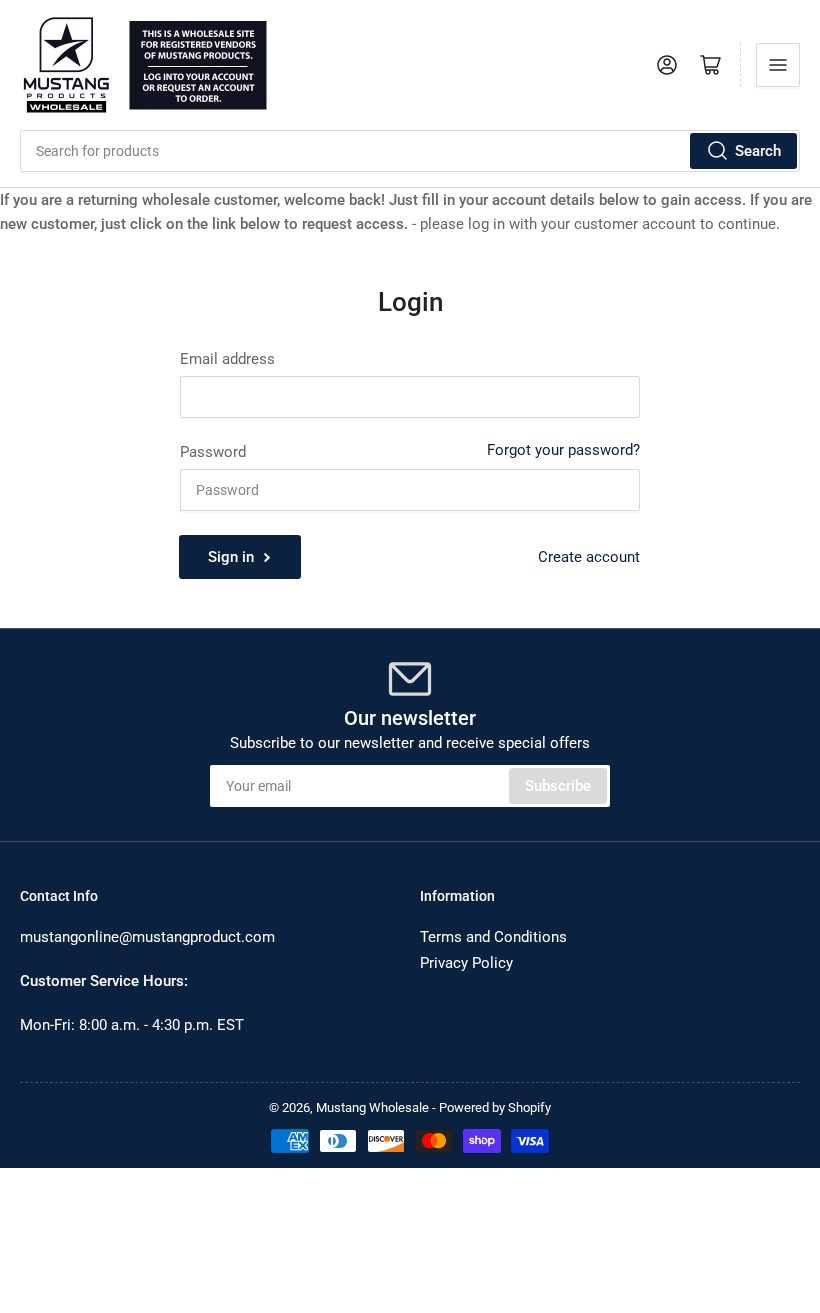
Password (213, 452)
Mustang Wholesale (372, 1107)
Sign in (231, 557)
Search (758, 151)
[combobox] (410, 151)
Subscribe (558, 786)
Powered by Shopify (495, 1107)
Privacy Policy (466, 963)
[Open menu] (778, 65)
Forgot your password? (563, 450)
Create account (589, 557)
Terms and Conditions (493, 937)
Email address (227, 359)
